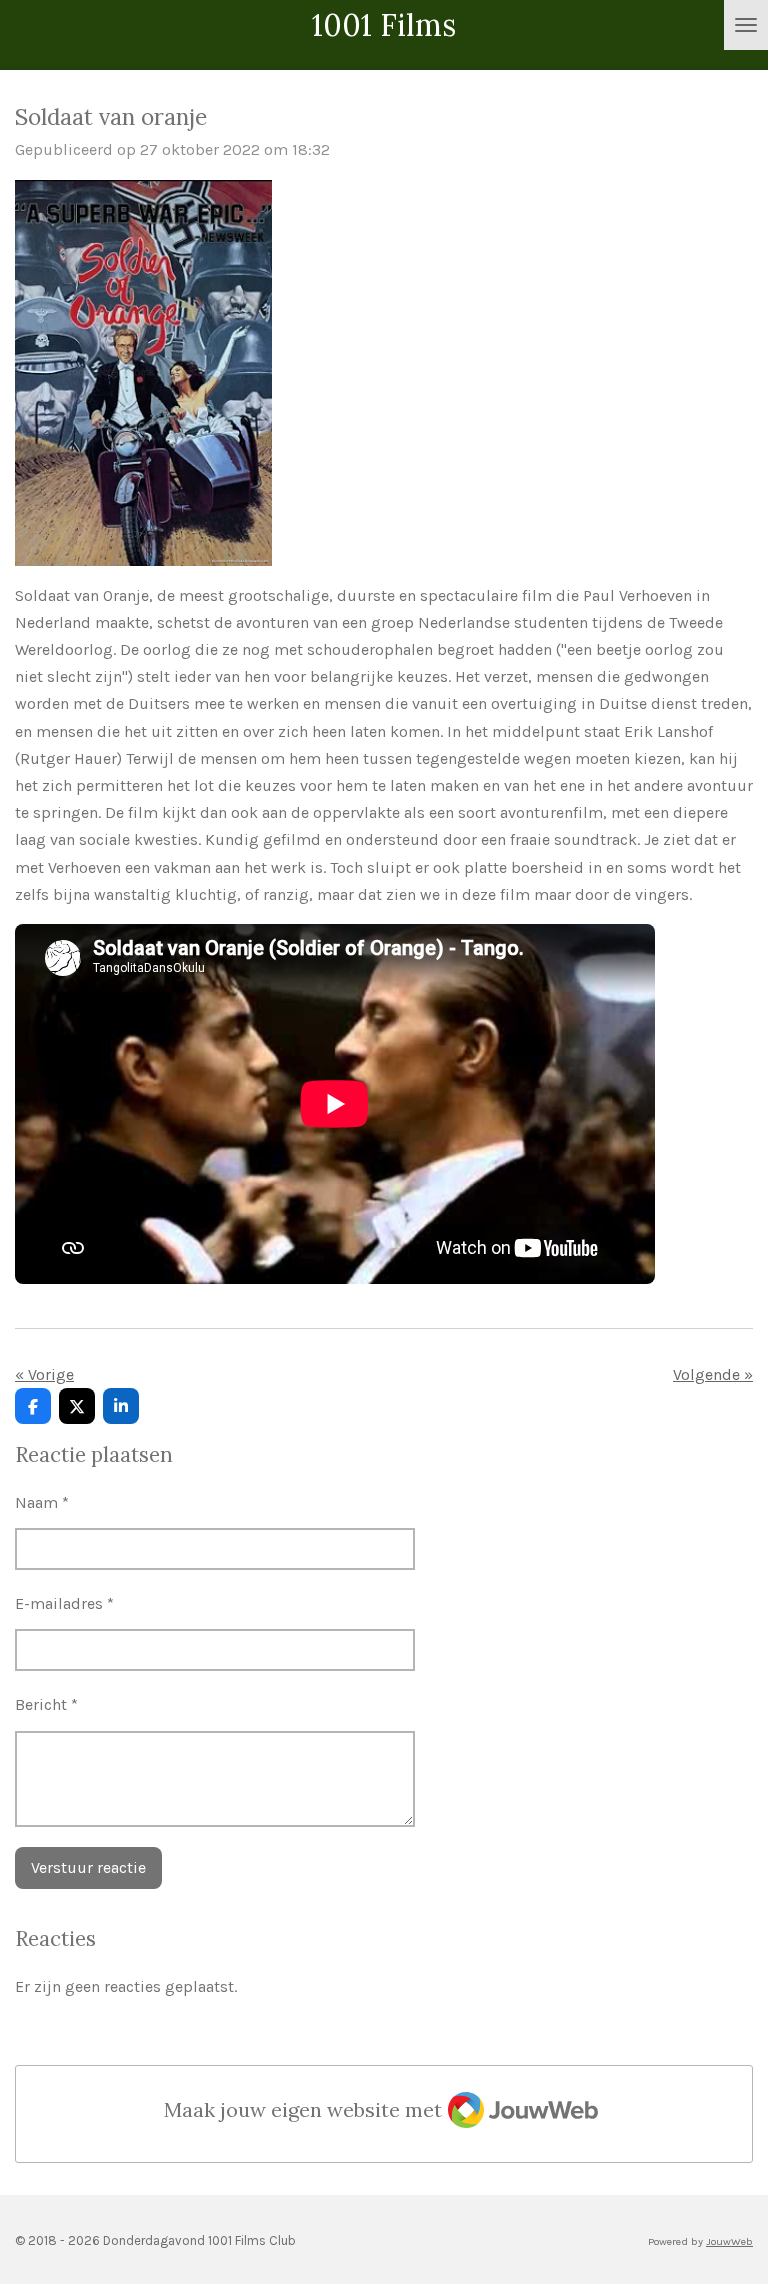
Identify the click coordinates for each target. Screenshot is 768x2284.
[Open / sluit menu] (746, 25)
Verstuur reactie (88, 1867)
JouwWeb (729, 2241)
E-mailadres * (64, 1603)
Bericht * (46, 1704)
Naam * (42, 1502)
